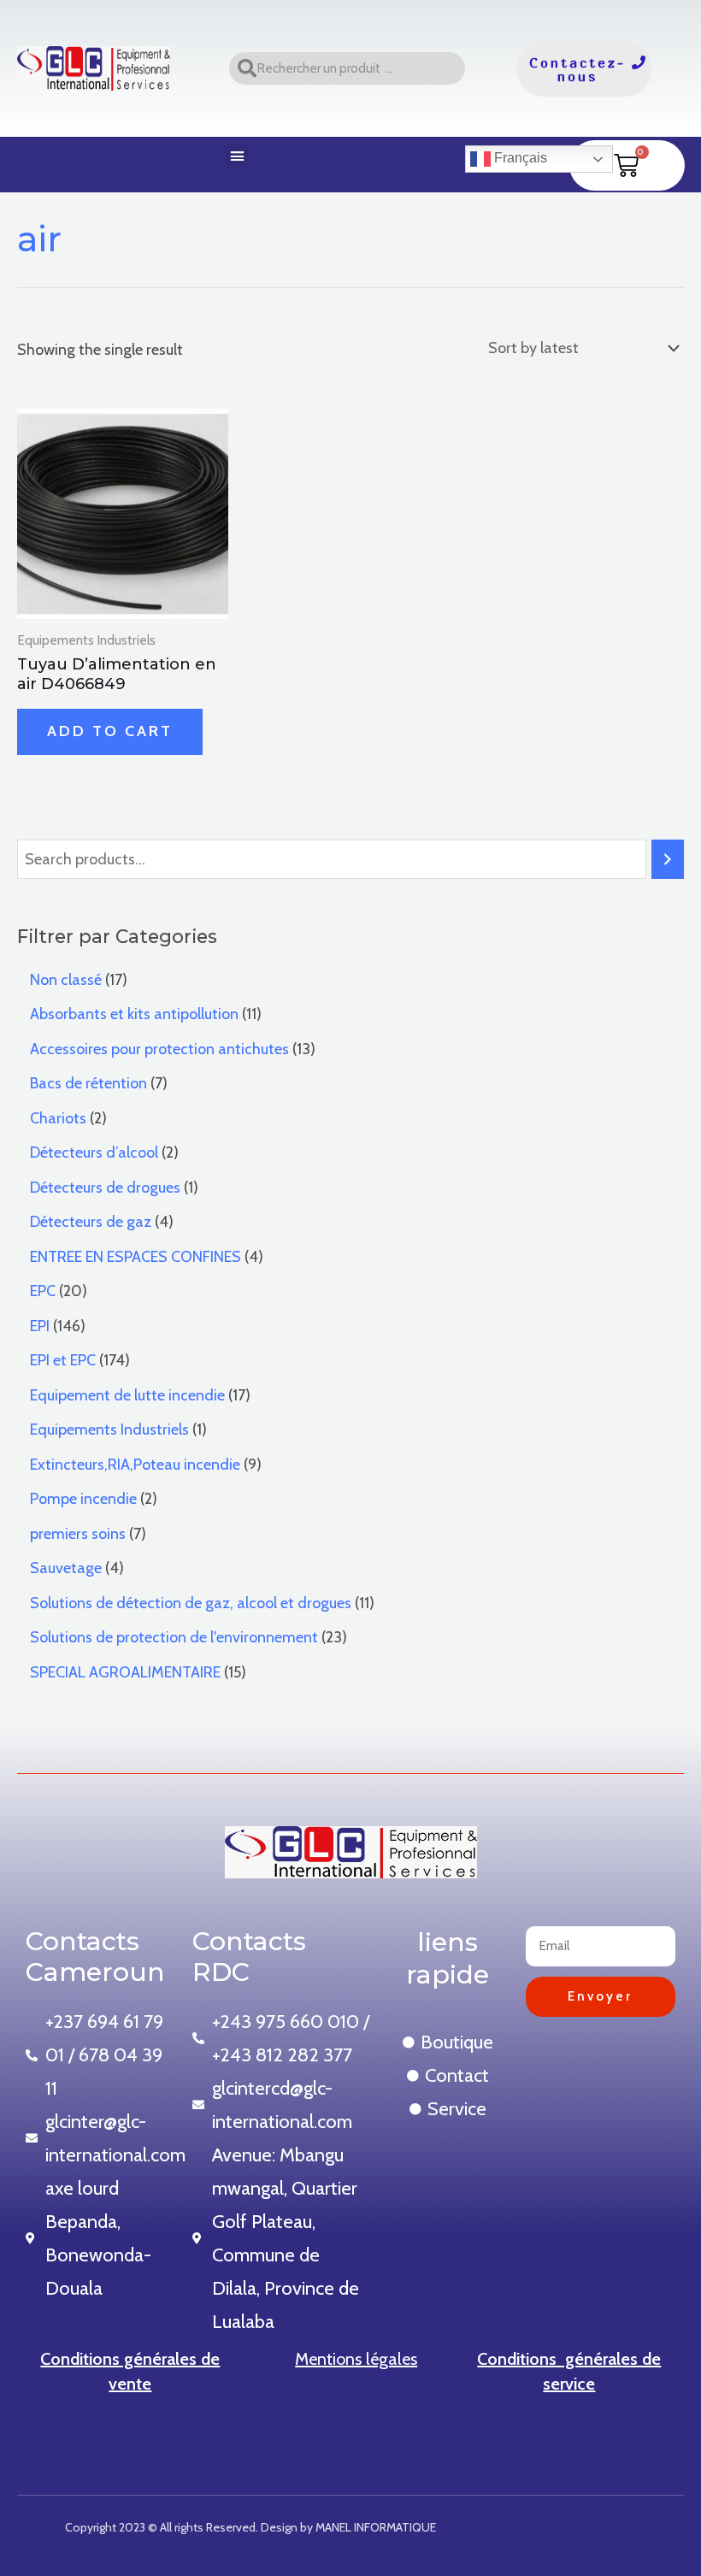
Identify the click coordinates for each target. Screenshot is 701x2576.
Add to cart (110, 731)
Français (519, 158)
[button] (237, 156)
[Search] (668, 859)
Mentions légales (356, 2359)
